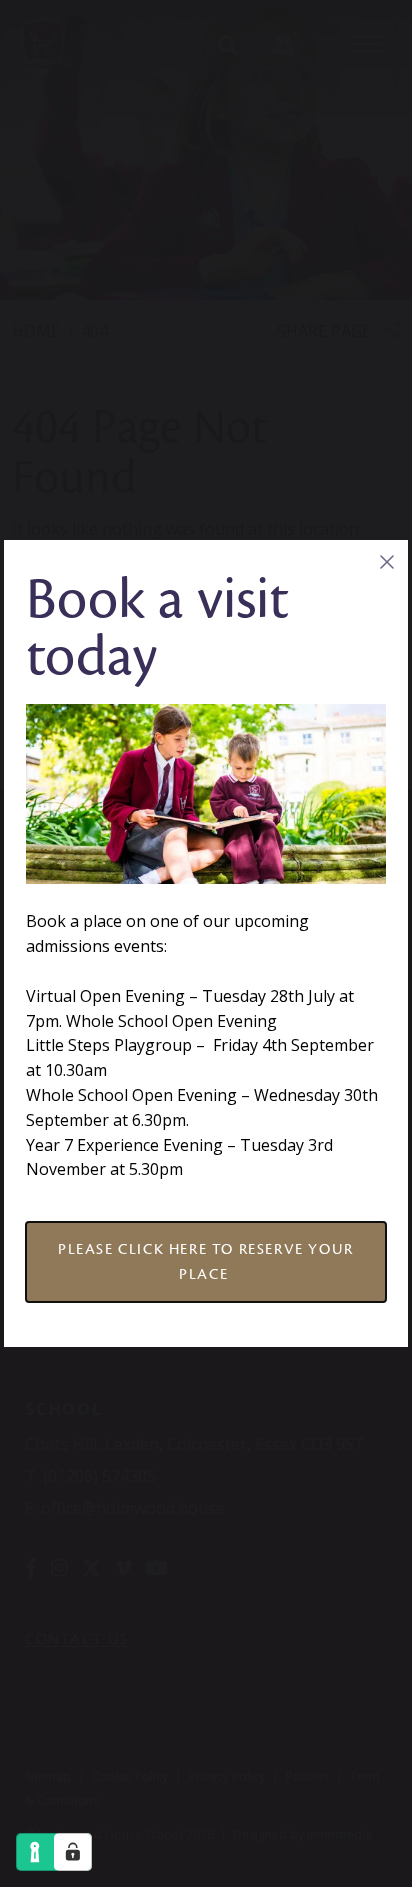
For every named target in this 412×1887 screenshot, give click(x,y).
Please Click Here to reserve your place (206, 1261)
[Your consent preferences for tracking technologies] (73, 1852)
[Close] (386, 561)
